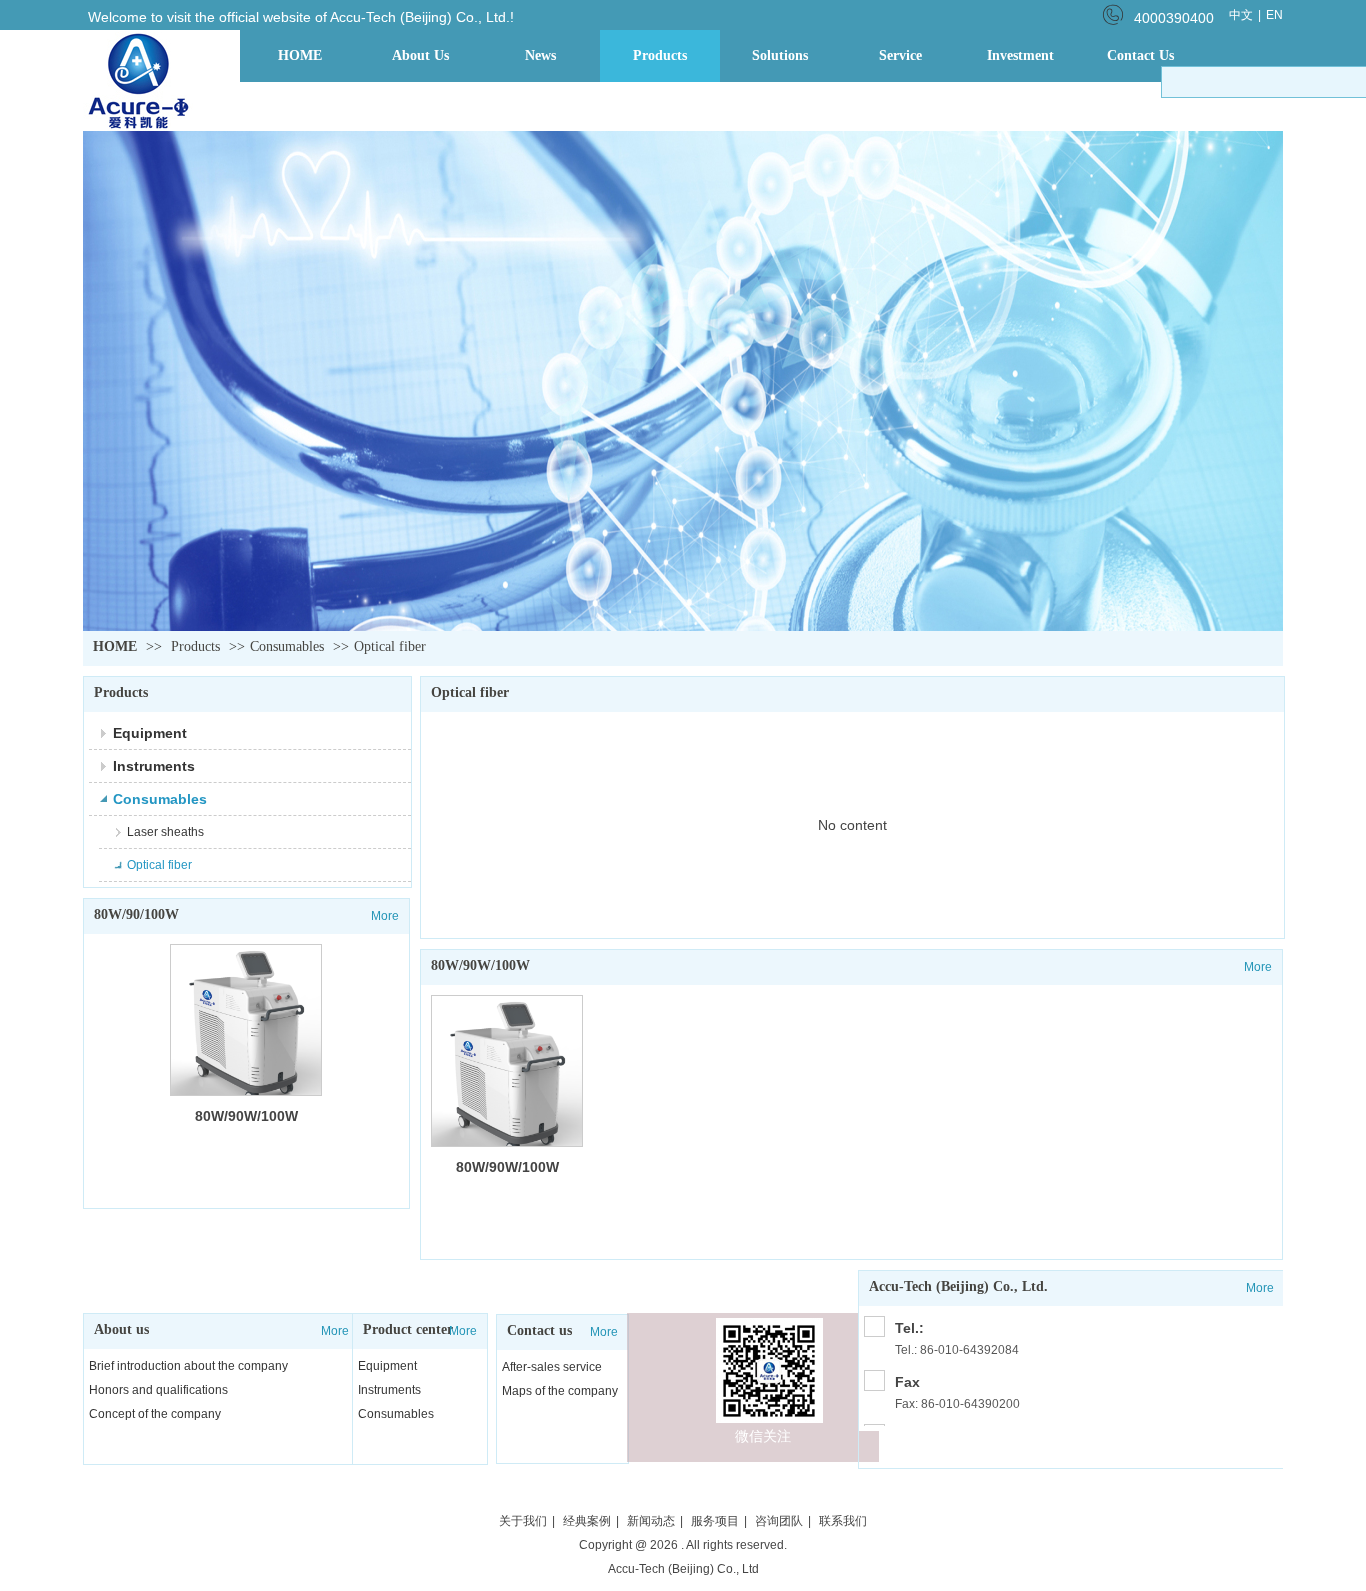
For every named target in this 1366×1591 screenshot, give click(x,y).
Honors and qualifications (158, 1390)
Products (195, 646)
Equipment (387, 1366)
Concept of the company (155, 1414)
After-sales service (552, 1367)
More (335, 1331)
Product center (408, 1329)
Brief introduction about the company (188, 1366)
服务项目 (715, 1521)
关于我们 (523, 1521)
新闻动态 (651, 1521)
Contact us (539, 1330)
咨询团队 (779, 1521)
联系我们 (843, 1521)
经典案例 (587, 1521)
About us (121, 1329)
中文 (1241, 15)
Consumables (287, 646)
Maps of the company (560, 1391)
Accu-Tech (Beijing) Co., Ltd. (958, 1286)
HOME (115, 646)
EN (1274, 15)
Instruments (389, 1390)
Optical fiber (390, 646)
